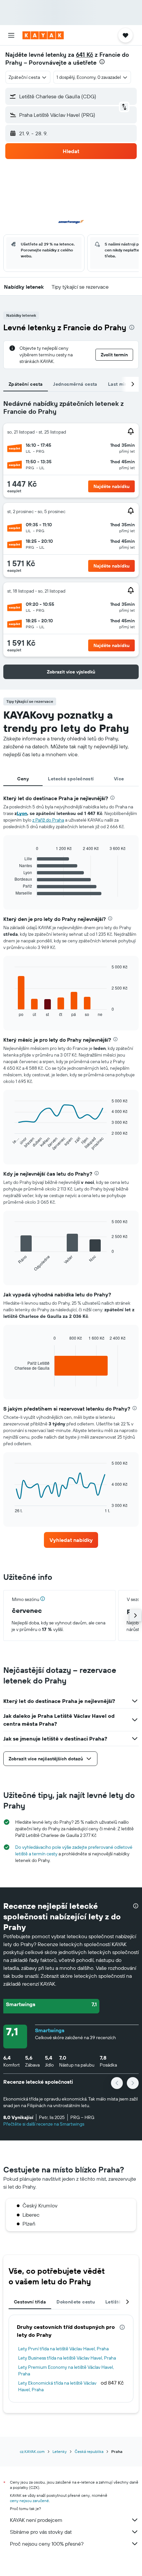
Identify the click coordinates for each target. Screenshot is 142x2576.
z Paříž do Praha (48, 820)
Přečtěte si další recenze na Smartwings (44, 2124)
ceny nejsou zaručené (29, 2501)
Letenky (60, 2451)
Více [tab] (119, 779)
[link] (71, 1540)
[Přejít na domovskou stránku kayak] (43, 35)
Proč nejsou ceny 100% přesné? (47, 2544)
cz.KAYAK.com (32, 2451)
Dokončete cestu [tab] (76, 2302)
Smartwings (50, 2030)
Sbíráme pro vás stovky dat (41, 2532)
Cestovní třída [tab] (30, 2302)
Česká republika (89, 2451)
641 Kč (85, 55)
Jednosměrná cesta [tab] (75, 384)
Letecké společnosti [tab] (71, 779)
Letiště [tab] (113, 2302)
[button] (11, 35)
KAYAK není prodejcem (36, 2520)
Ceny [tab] (23, 779)
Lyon (22, 813)
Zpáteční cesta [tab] (26, 384)
